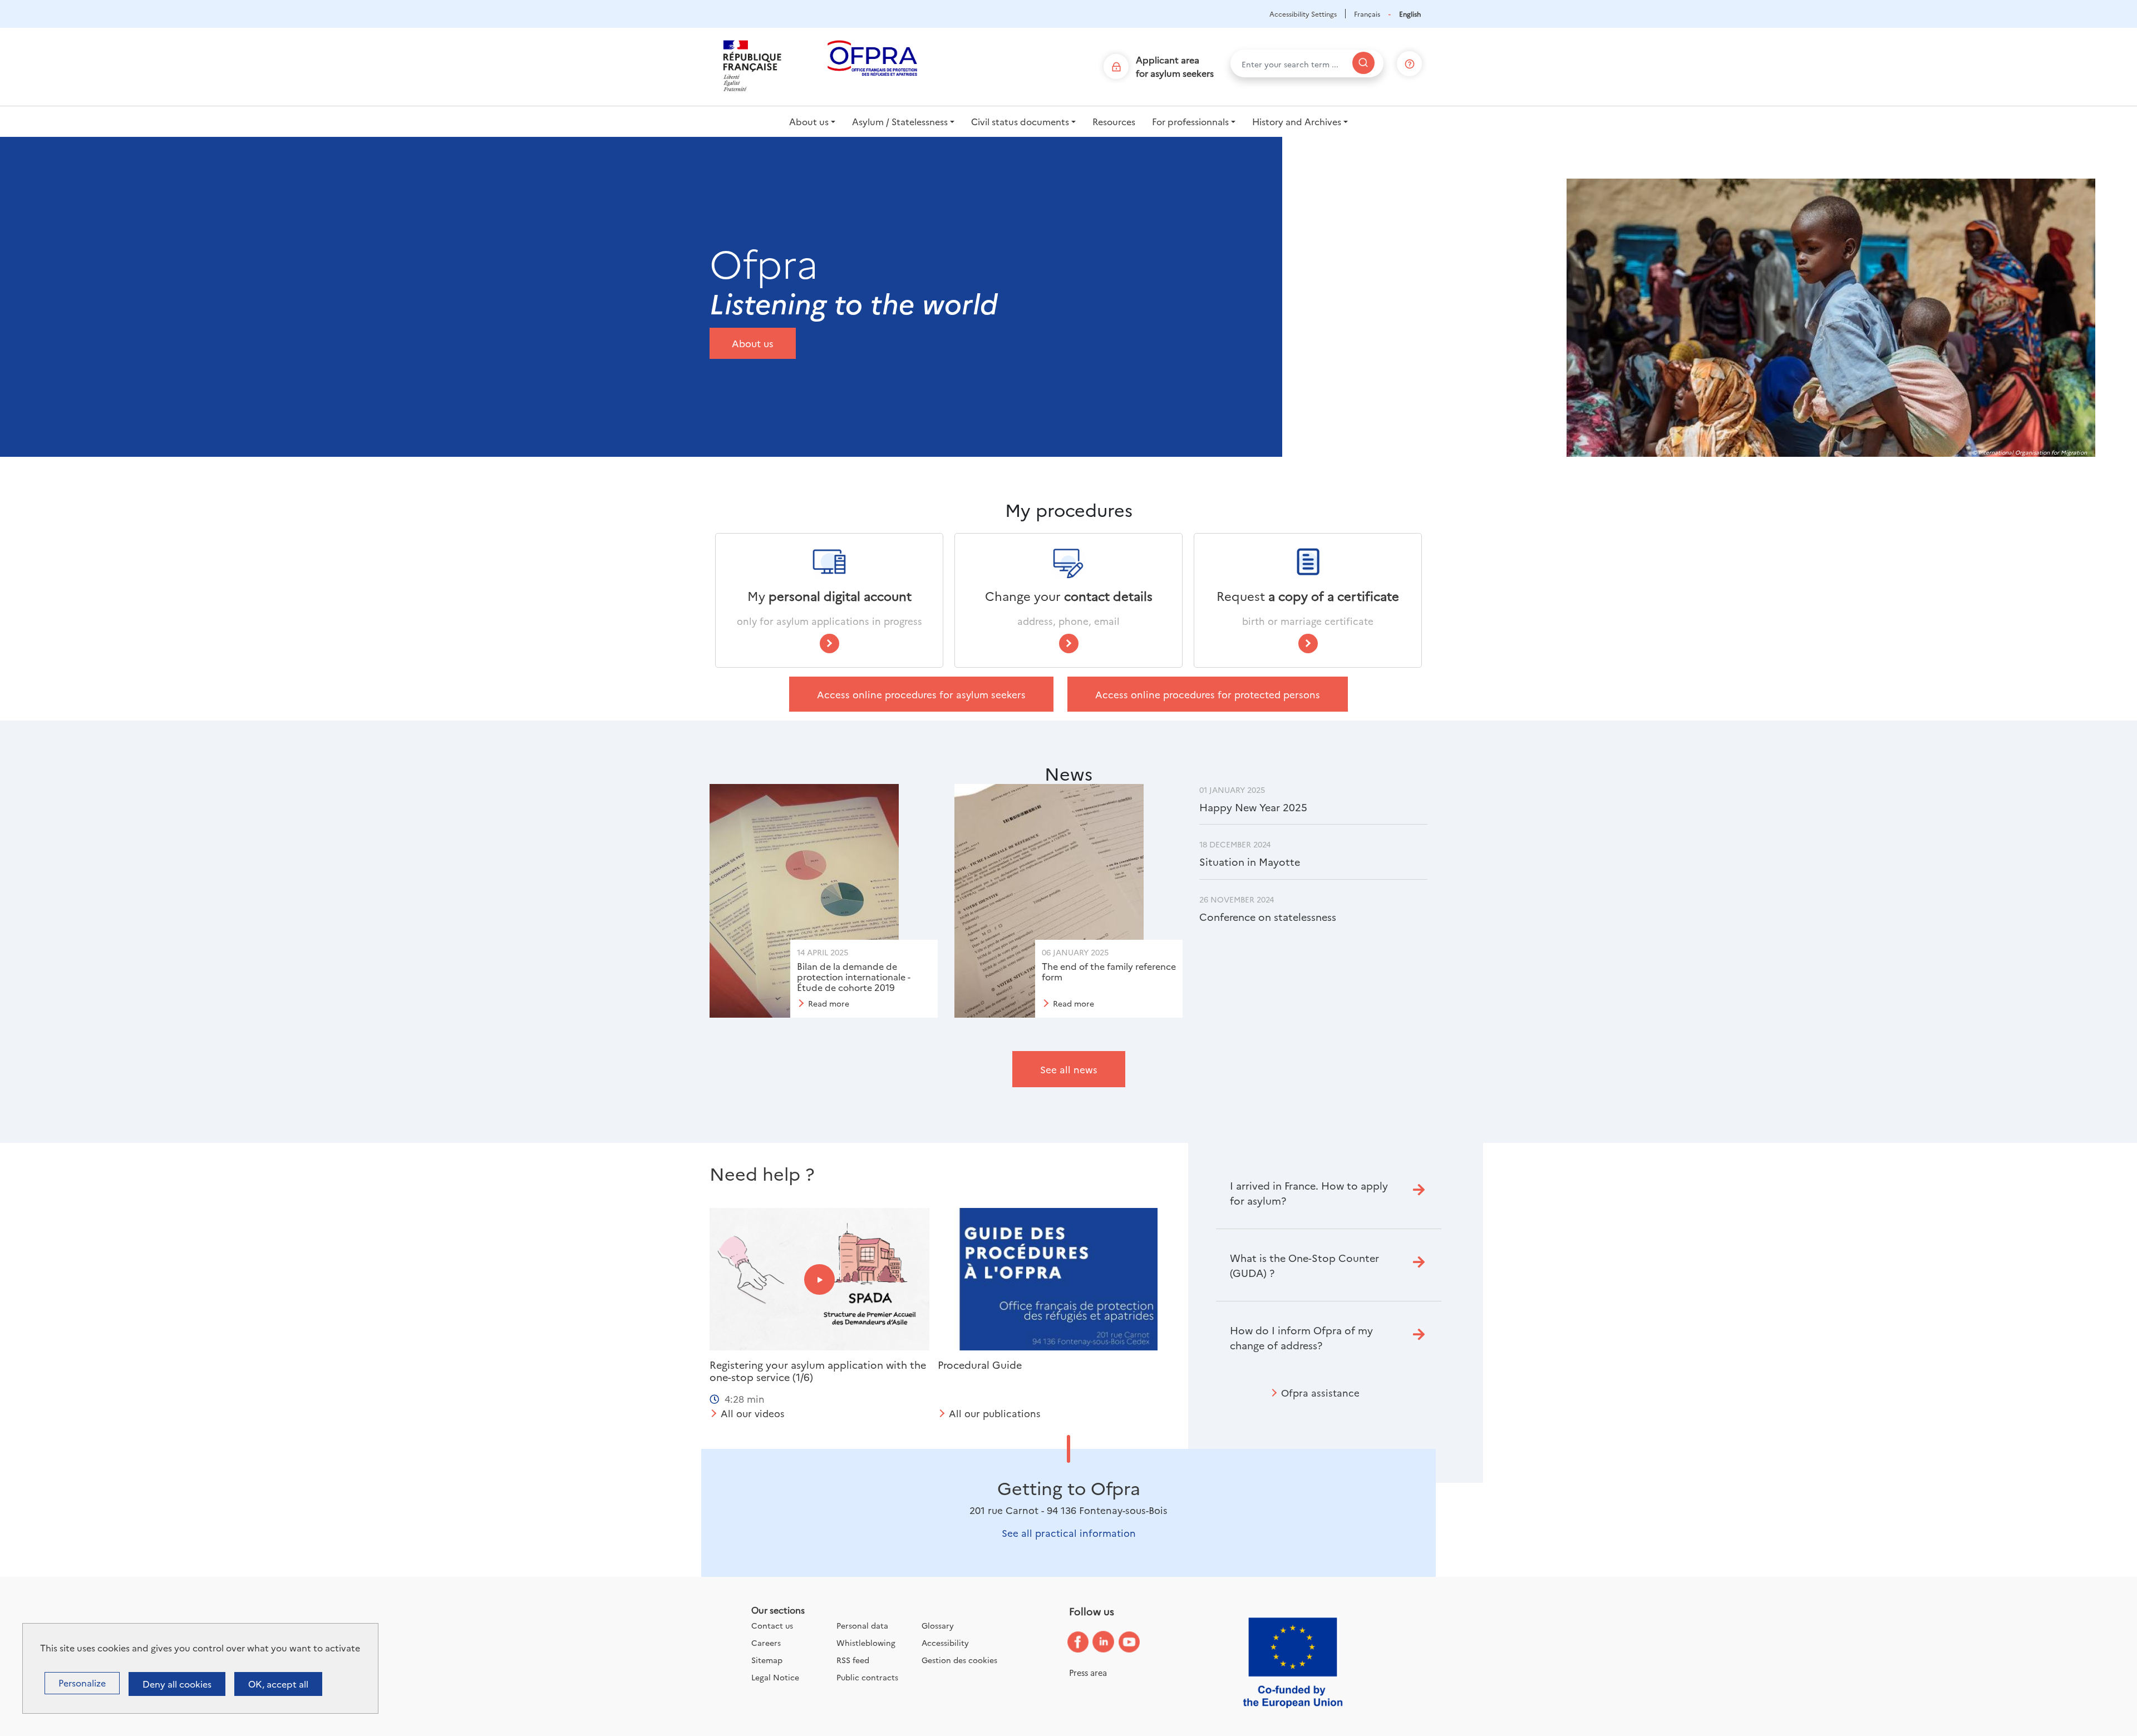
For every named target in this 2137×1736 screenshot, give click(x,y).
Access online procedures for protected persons (1208, 694)
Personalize (82, 1683)
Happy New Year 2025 (1253, 807)
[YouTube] (1138, 1643)
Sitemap (767, 1660)
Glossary (938, 1625)
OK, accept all (278, 1684)
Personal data (862, 1625)
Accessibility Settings (1303, 14)
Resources (1114, 121)
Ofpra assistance (1320, 1392)
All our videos (753, 1413)
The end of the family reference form (1109, 971)
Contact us (772, 1625)
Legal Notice (775, 1677)
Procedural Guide (980, 1365)
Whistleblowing (866, 1643)
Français (1367, 14)
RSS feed (853, 1660)
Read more (829, 1003)
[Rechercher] (1363, 63)
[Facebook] (1086, 1642)
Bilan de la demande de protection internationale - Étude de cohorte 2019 (854, 976)
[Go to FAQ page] (1410, 61)
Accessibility (945, 1643)
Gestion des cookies (959, 1660)
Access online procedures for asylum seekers (921, 694)
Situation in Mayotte (1250, 862)
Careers (766, 1643)
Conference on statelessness (1268, 917)
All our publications (995, 1413)
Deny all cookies (177, 1684)
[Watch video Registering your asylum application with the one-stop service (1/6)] (819, 1279)
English (1410, 14)
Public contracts (867, 1677)
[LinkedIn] (1112, 1642)
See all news (1069, 1069)
